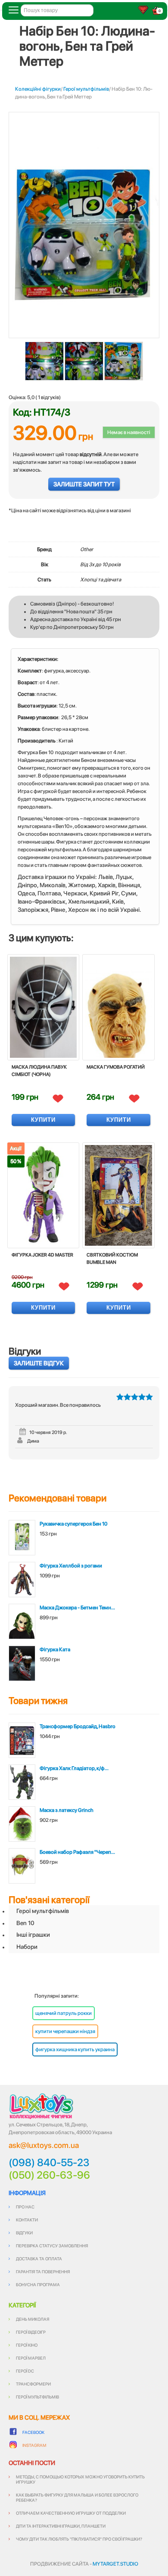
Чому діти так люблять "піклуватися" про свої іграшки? (79, 2539)
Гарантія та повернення (43, 2271)
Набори (27, 1947)
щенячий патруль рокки (64, 2013)
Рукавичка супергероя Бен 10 (73, 1524)
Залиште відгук (39, 1363)
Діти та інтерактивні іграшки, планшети (61, 2526)
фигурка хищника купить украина (75, 2049)
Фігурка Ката (55, 1650)
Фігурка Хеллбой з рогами (71, 1566)
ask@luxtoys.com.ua (44, 2145)
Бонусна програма (38, 2284)
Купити (43, 1120)
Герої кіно (27, 2345)
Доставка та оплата (39, 2259)
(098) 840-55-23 (49, 2163)
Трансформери (33, 2384)
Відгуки (24, 2233)
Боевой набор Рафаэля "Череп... (77, 1852)
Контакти (27, 2220)
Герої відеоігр (31, 2332)
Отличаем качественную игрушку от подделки (71, 2513)
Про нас (25, 2207)
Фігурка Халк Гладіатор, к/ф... (74, 1768)
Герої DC (25, 2371)
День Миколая (33, 2319)
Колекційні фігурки (38, 89)
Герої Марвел (31, 2358)
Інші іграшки (33, 1935)
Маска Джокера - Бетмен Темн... (77, 1608)
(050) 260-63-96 (49, 2175)
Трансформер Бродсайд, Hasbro (78, 1726)
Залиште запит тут (84, 484)
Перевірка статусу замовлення (52, 2246)
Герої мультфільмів (86, 89)
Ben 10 (25, 1923)
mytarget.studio (115, 2564)
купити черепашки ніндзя (65, 2031)
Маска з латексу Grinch (67, 1810)
